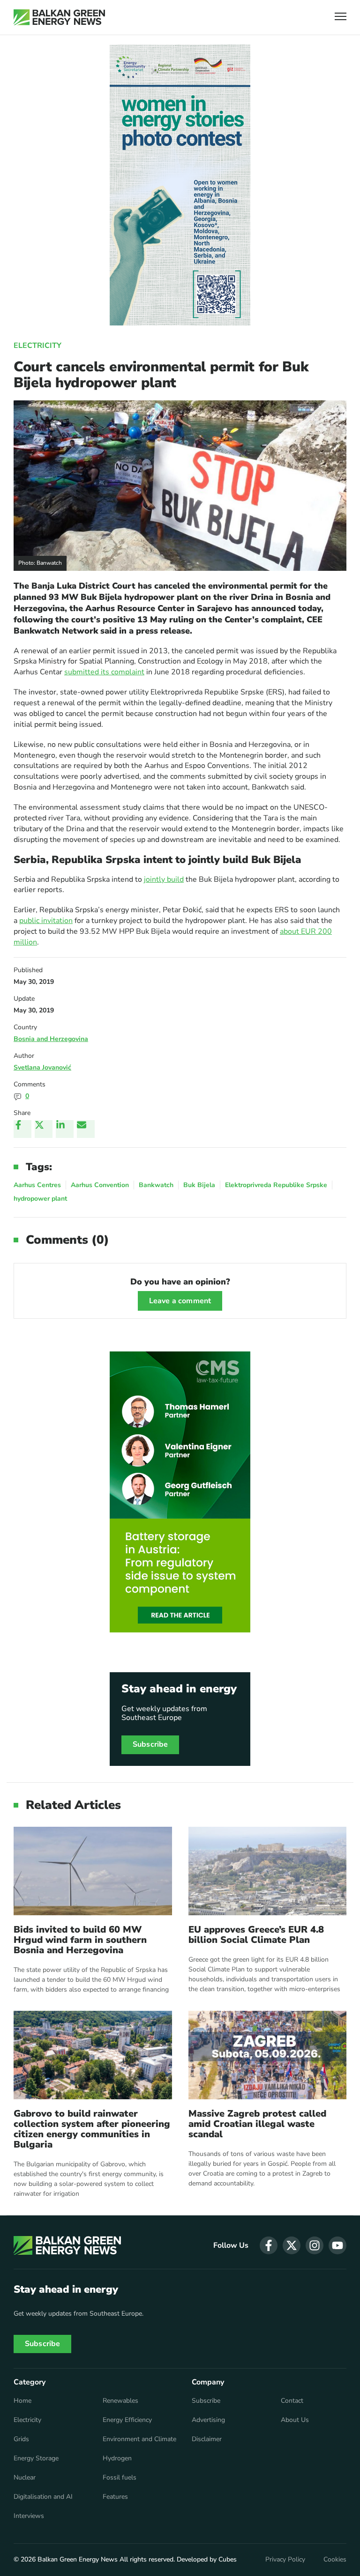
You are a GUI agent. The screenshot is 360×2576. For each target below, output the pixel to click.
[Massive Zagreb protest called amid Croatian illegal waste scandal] (268, 2055)
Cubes (228, 2559)
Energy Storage (36, 2458)
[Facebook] (22, 1129)
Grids (21, 2439)
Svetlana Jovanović (42, 1067)
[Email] (86, 1129)
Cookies (335, 2560)
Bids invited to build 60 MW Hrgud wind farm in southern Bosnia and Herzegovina (80, 1940)
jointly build (164, 879)
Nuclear (25, 2478)
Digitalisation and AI (43, 2497)
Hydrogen (117, 2458)
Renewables (120, 2401)
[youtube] (337, 2245)
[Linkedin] (65, 1129)
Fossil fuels (120, 2478)
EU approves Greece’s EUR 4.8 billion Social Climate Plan (256, 1935)
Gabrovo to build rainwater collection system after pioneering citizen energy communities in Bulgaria (92, 2129)
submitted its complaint (104, 672)
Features (115, 2497)
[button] (341, 18)
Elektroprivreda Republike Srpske (276, 1185)
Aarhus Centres (37, 1185)
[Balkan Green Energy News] (59, 17)
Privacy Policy (285, 2560)
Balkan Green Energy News (78, 2559)
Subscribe (150, 1744)
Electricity (37, 346)
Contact (292, 2401)
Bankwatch (156, 1185)
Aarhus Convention (100, 1185)
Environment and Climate (139, 2439)
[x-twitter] (292, 2245)
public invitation (46, 921)
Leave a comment (180, 1301)
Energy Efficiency (127, 2420)
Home (22, 2401)
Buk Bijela (199, 1185)
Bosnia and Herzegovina (51, 1039)
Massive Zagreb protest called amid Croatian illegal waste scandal (257, 2124)
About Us (295, 2420)
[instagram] (315, 2245)
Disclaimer (207, 2439)
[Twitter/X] (44, 1129)
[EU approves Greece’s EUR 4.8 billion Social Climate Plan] (268, 1871)
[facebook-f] (269, 2245)
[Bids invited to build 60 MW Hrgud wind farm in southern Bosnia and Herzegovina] (93, 1871)
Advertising (208, 2420)
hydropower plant (40, 1199)
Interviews (29, 2516)
